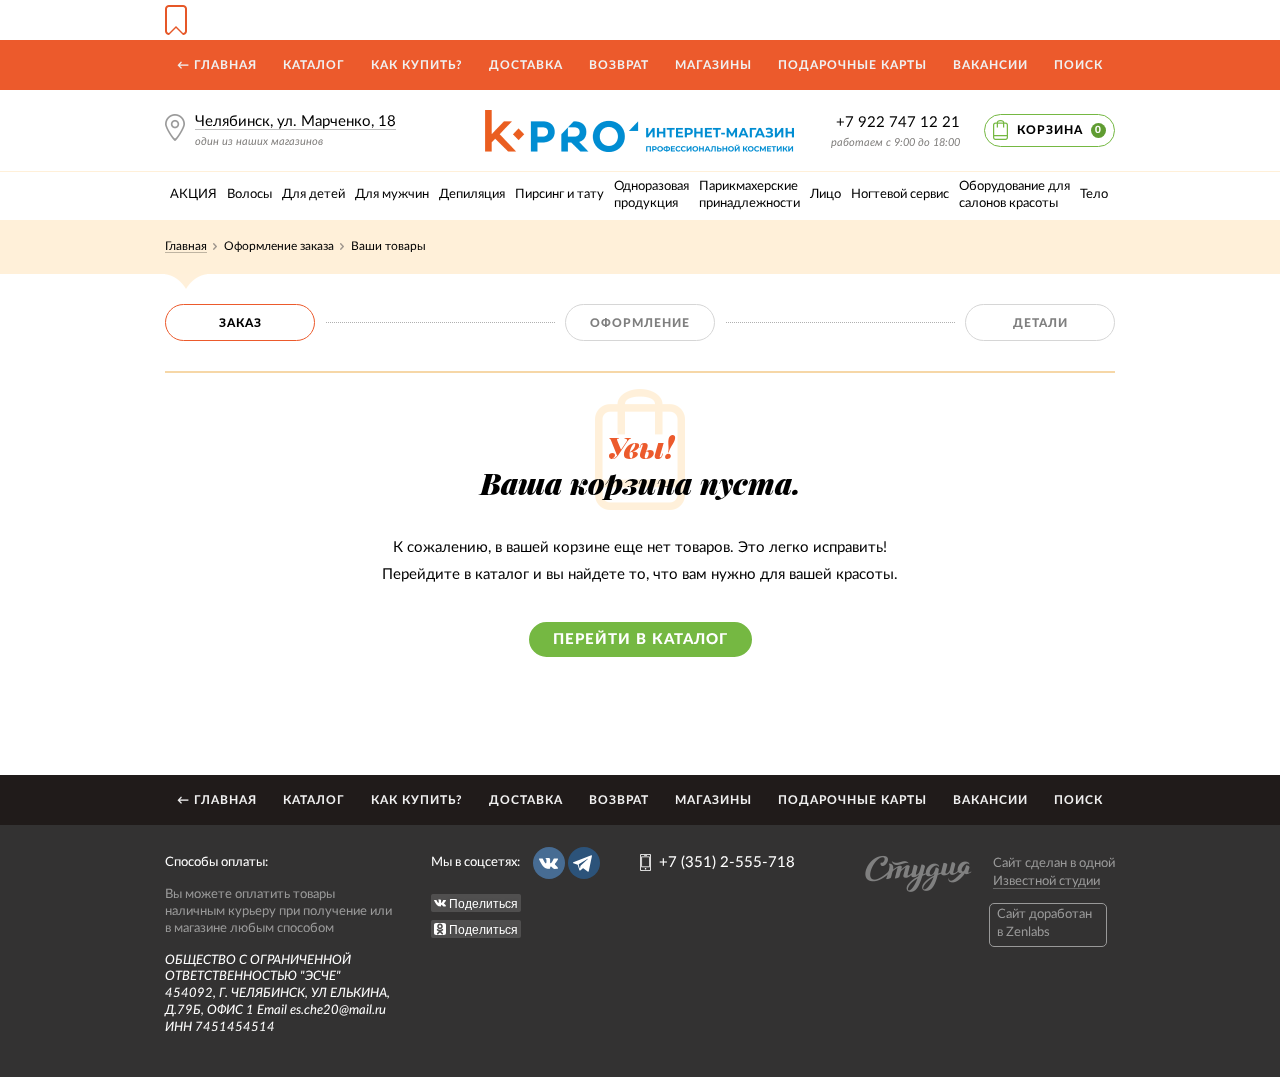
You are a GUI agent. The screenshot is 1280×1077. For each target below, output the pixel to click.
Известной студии (1046, 881)
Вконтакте (549, 863)
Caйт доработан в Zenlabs (1044, 923)
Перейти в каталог (640, 639)
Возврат (619, 65)
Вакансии (990, 65)
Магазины (713, 65)
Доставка (526, 65)
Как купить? (417, 65)
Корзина (1059, 130)
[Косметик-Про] (639, 117)
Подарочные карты (852, 65)
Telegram (584, 863)
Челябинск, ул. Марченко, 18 (295, 121)
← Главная (217, 65)
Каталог (314, 65)
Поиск (1078, 65)
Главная (186, 246)
